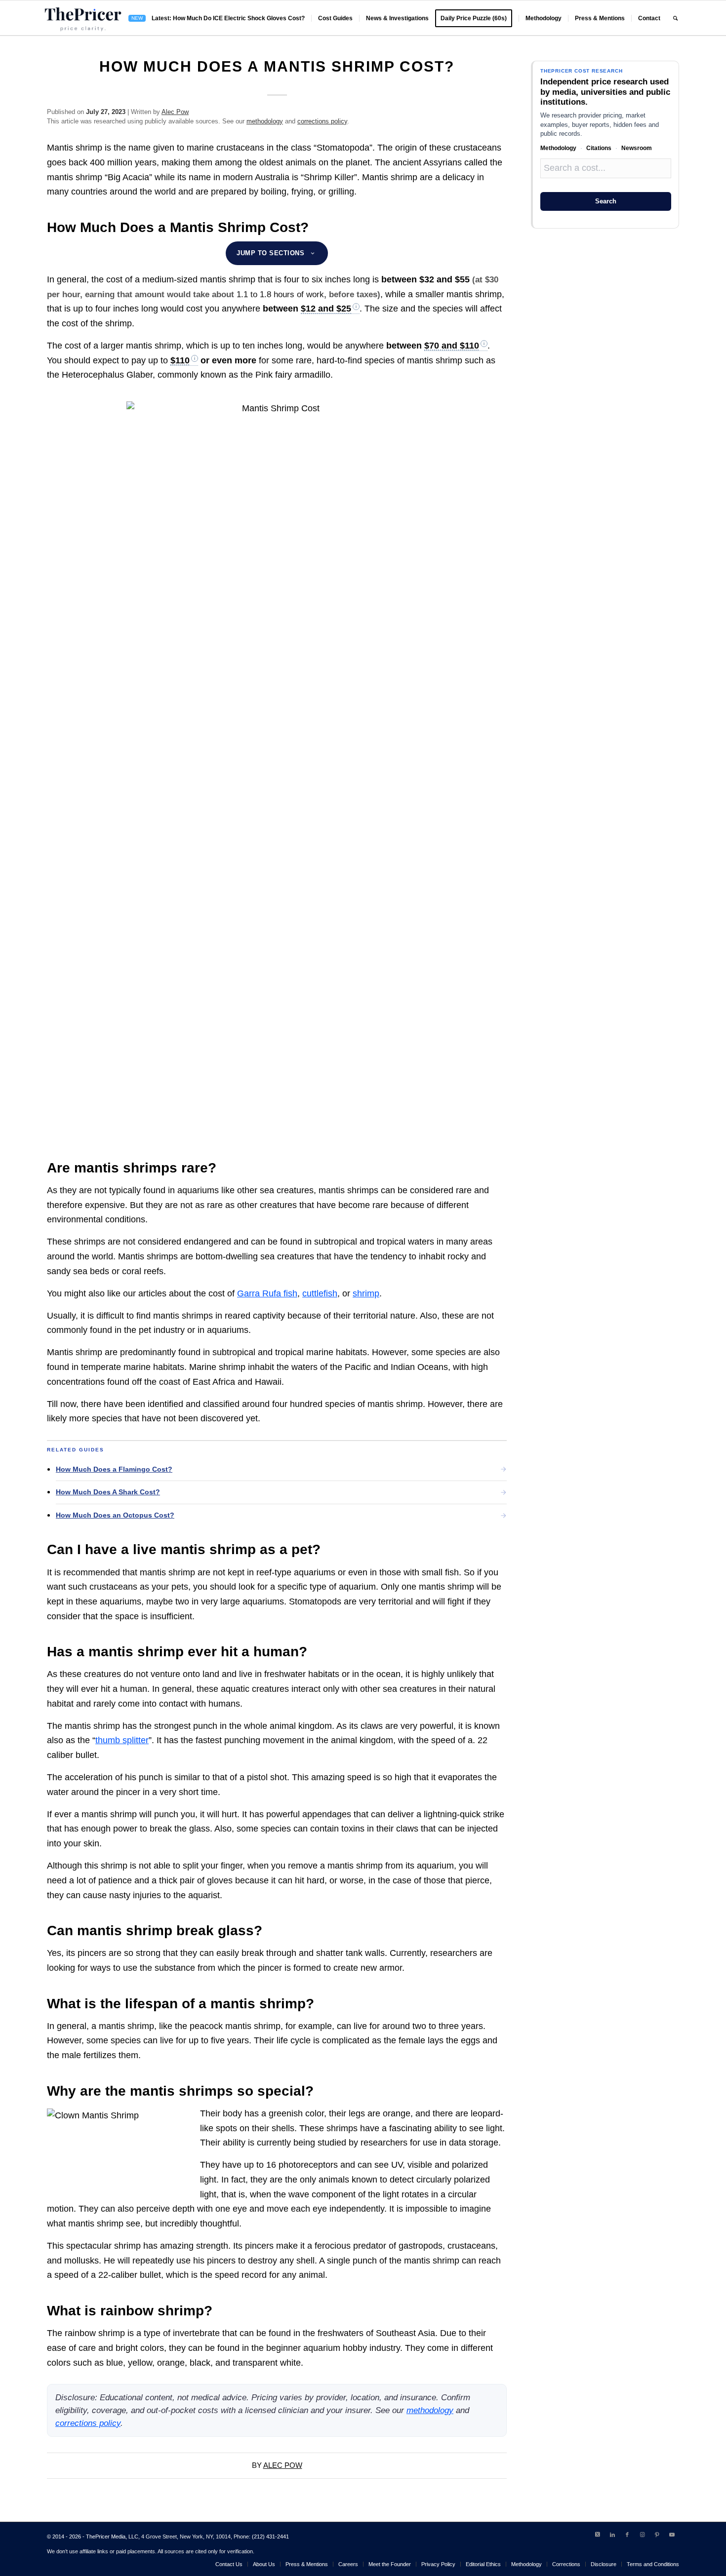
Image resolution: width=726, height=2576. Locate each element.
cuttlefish (320, 1293)
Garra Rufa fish (267, 1293)
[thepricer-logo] (83, 18)
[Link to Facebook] (627, 2535)
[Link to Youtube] (672, 2535)
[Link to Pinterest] (657, 2535)
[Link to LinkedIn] (612, 2535)
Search (606, 201)
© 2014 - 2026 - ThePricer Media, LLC (93, 2537)
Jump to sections (270, 253)
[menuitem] (217, 18)
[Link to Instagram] (642, 2535)
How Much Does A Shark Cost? (108, 1492)
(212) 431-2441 (270, 2537)
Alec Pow (175, 112)
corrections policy (322, 121)
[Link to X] (598, 2535)
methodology (265, 121)
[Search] (675, 18)
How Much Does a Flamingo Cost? (114, 1469)
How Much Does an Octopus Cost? (115, 1515)
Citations (599, 148)
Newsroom (637, 148)
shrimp (366, 1293)
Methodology (558, 148)
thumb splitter (122, 1740)
